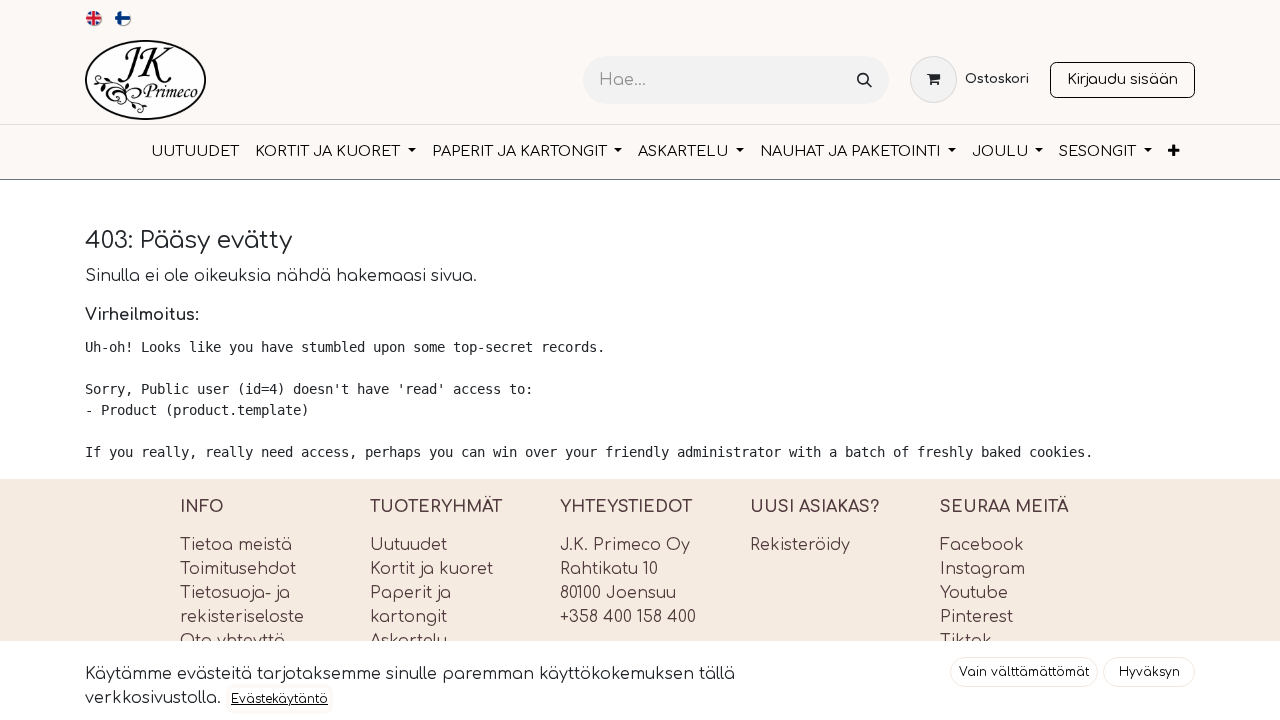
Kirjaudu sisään (1122, 79)
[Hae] (864, 80)
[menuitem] (94, 18)
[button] (1024, 672)
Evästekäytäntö (279, 699)
